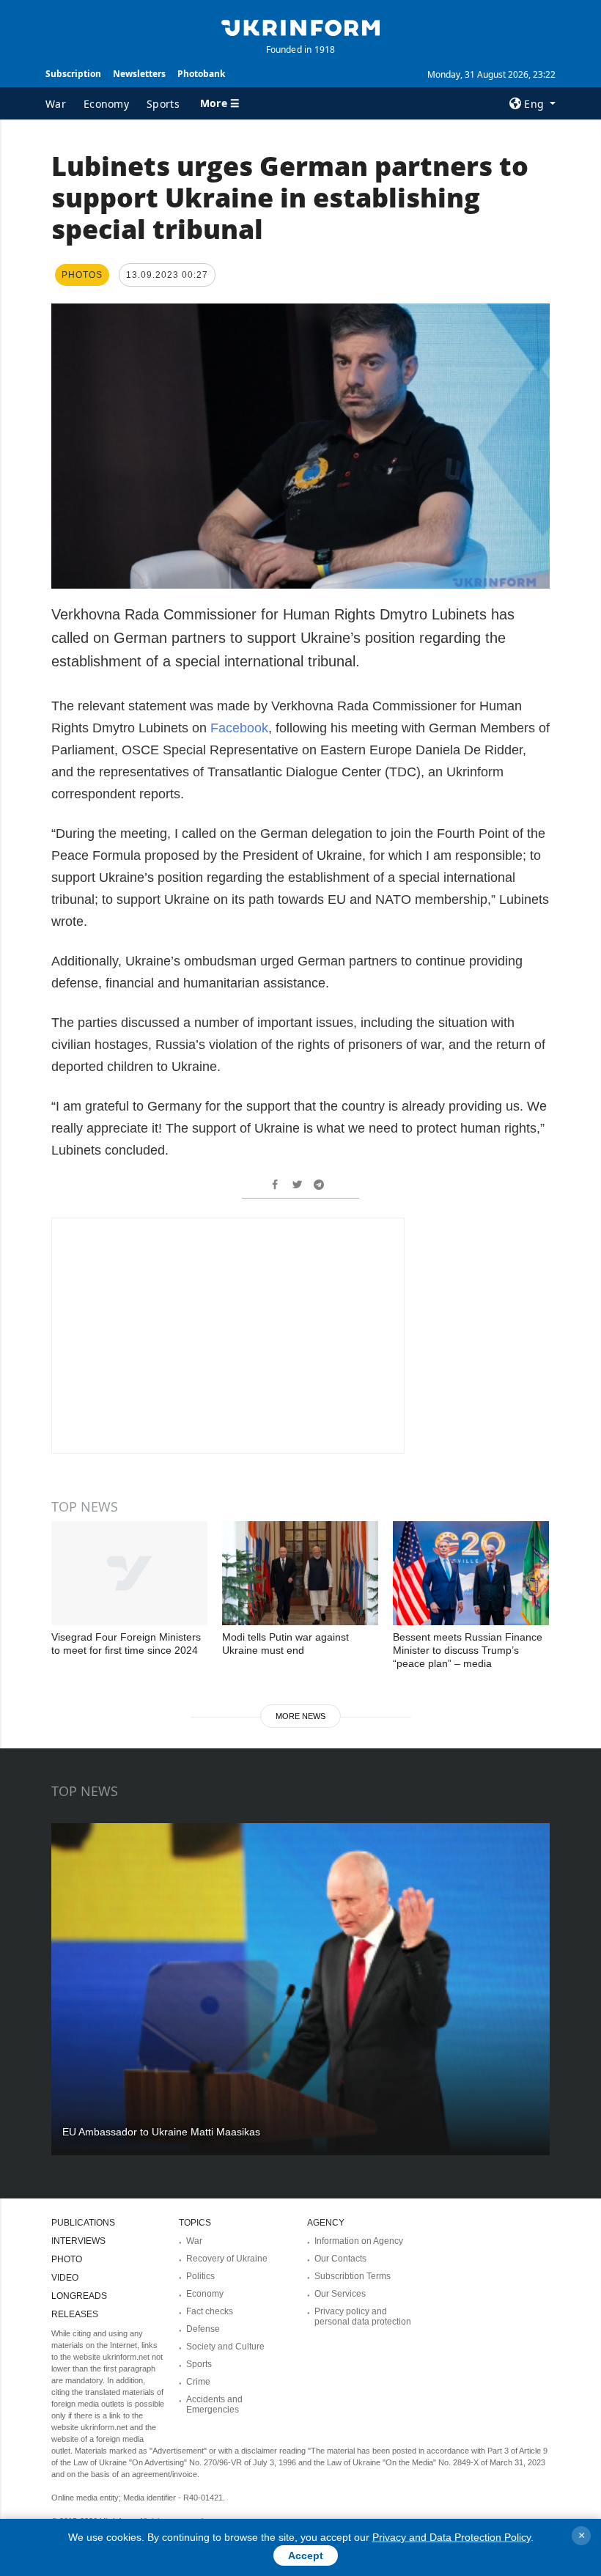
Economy (106, 104)
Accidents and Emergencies (214, 2404)
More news (300, 1716)
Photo (67, 2259)
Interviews (78, 2241)
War (56, 104)
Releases (75, 2314)
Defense (203, 2329)
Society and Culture (225, 2347)
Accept (306, 2555)
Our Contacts (340, 2259)
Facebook (239, 728)
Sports (163, 104)
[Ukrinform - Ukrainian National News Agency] (300, 26)
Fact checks (210, 2311)
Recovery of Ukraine (227, 2259)
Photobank (201, 74)
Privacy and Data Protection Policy (451, 2537)
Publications (83, 2223)
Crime (198, 2382)
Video (65, 2278)
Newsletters (139, 74)
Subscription (73, 74)
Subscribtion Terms (353, 2276)
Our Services (340, 2294)
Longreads (79, 2296)
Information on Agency (359, 2241)
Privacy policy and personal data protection (363, 2316)
